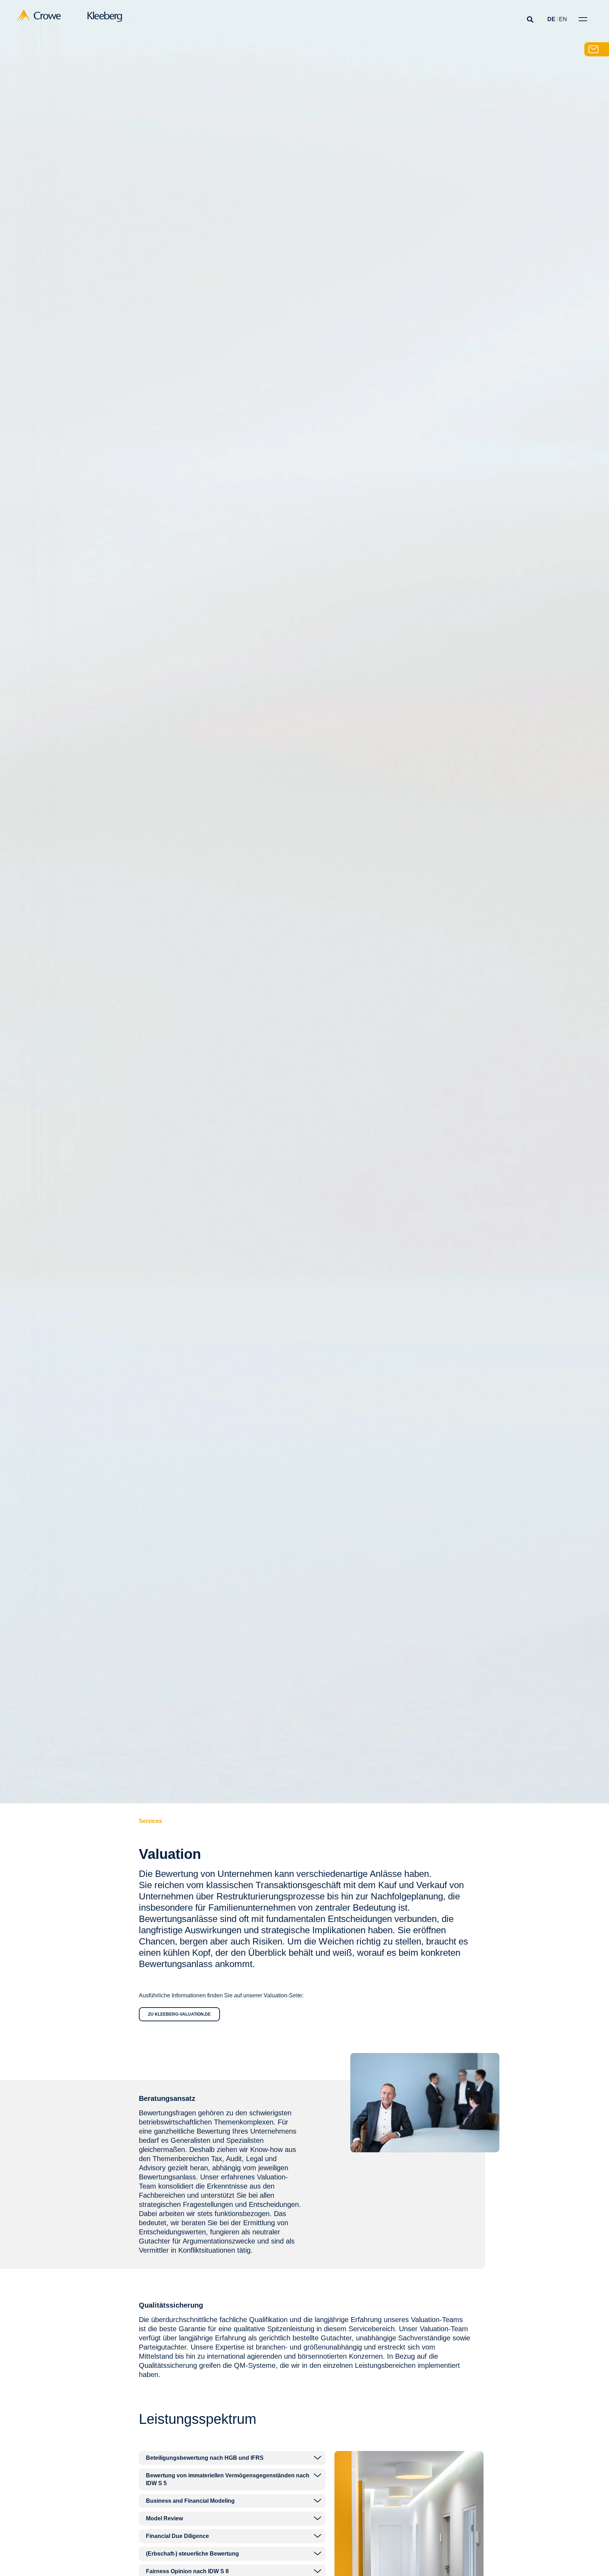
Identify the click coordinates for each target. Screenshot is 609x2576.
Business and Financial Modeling (190, 2501)
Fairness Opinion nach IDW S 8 (187, 2571)
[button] (530, 19)
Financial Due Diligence (177, 2536)
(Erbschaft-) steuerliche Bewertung (192, 2554)
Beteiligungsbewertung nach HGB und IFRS (205, 2458)
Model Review (164, 2518)
